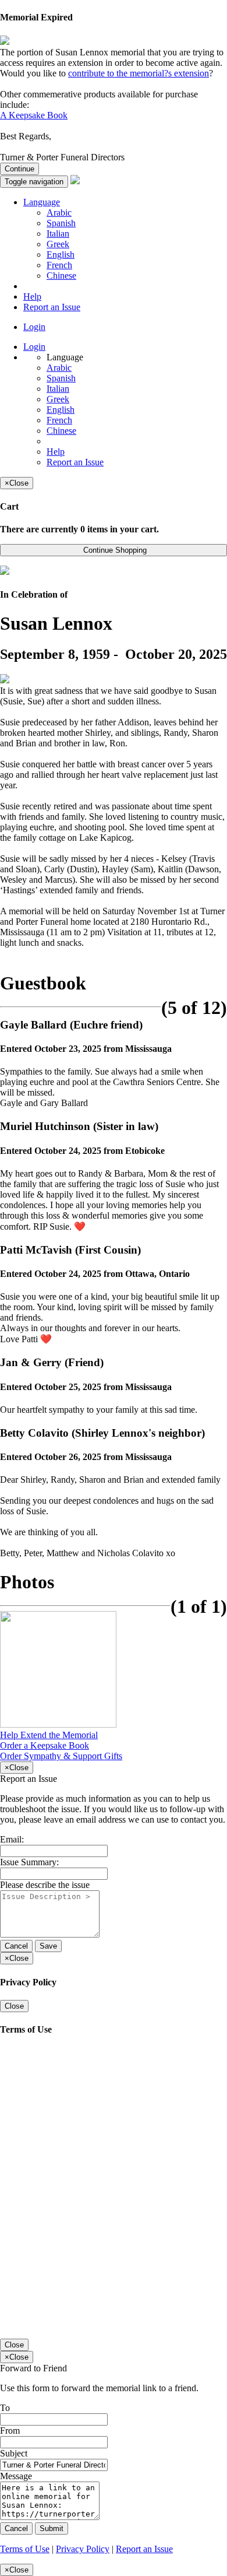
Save (48, 1946)
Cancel (16, 1946)
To (5, 2408)
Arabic (59, 213)
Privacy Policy (83, 2549)
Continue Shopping (114, 550)
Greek (58, 244)
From (10, 2431)
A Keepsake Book (34, 115)
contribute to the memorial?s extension (139, 73)
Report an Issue (52, 307)
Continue (19, 169)
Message (16, 2476)
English (61, 255)
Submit (52, 2528)
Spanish (61, 223)
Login (34, 327)
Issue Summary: (29, 1862)
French (59, 265)
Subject (14, 2453)
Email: (12, 1839)
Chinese (61, 276)
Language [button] (42, 202)
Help (32, 296)
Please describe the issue (45, 1885)
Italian (58, 234)
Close (14, 2006)
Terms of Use (25, 2549)
